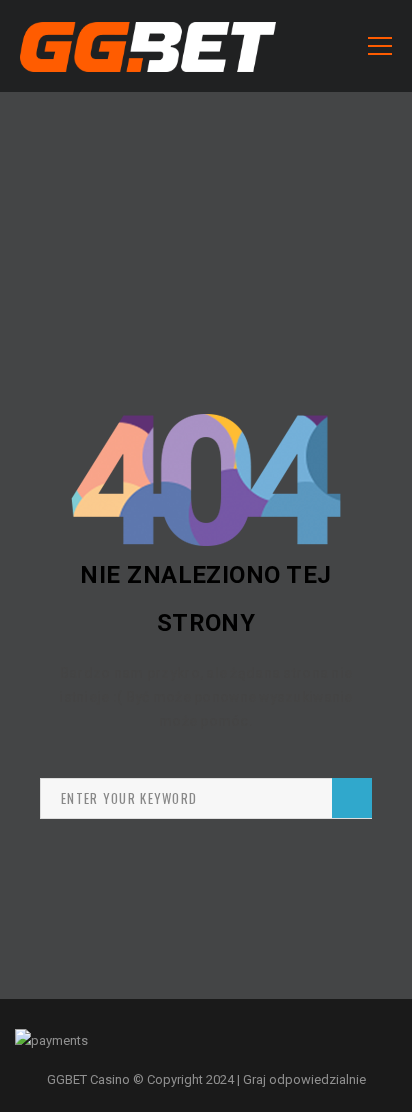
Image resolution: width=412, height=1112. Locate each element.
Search (352, 798)
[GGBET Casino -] (148, 45)
